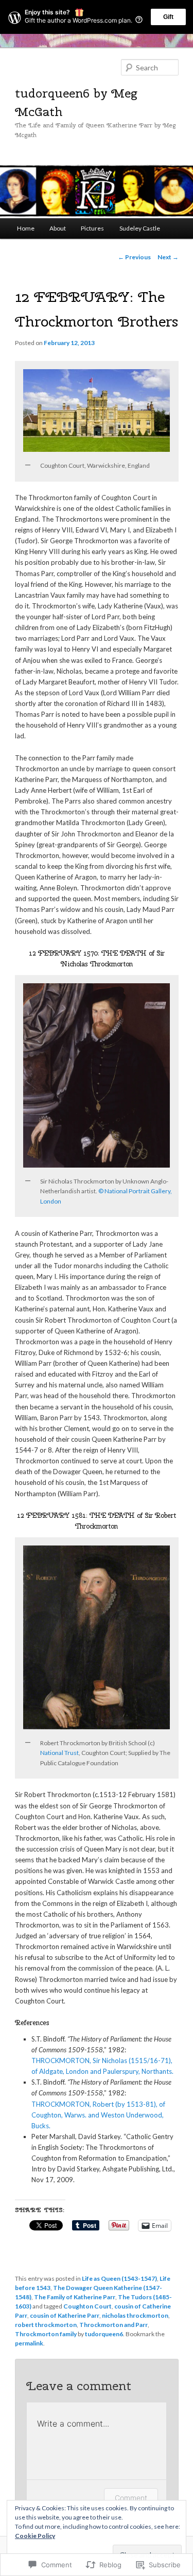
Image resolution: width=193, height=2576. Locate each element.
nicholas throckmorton (135, 2315)
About (58, 228)
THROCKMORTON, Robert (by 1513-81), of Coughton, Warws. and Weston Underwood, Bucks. (98, 2115)
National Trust (59, 1753)
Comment (131, 2498)
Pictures (92, 228)
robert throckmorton (46, 2325)
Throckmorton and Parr (113, 2325)
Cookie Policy (35, 2536)
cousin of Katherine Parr (65, 2315)
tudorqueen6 (104, 2334)
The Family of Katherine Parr (75, 2297)
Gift (168, 17)
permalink (29, 2343)
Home (26, 228)
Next (168, 257)
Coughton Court (87, 2306)
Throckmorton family (46, 2334)
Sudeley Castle (140, 228)
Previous (134, 257)
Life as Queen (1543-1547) (119, 2278)
